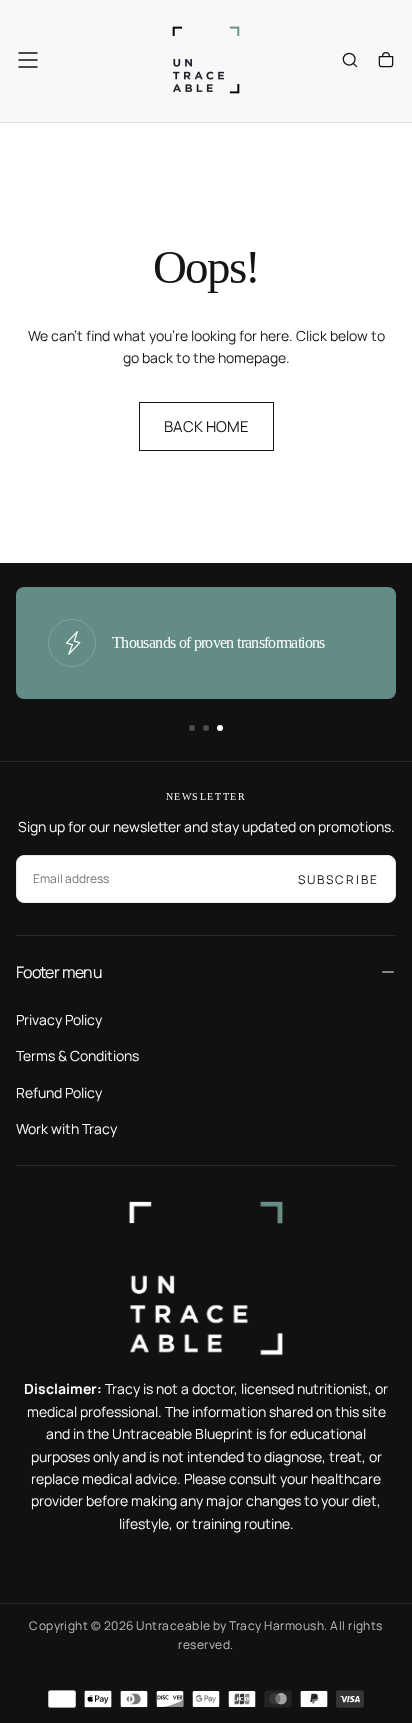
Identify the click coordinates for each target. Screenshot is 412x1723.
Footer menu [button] (59, 972)
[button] (28, 60)
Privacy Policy (59, 1019)
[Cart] (386, 62)
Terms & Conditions (77, 1055)
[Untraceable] (206, 1279)
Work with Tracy (66, 1128)
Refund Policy (59, 1092)
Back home (206, 426)
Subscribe (338, 879)
